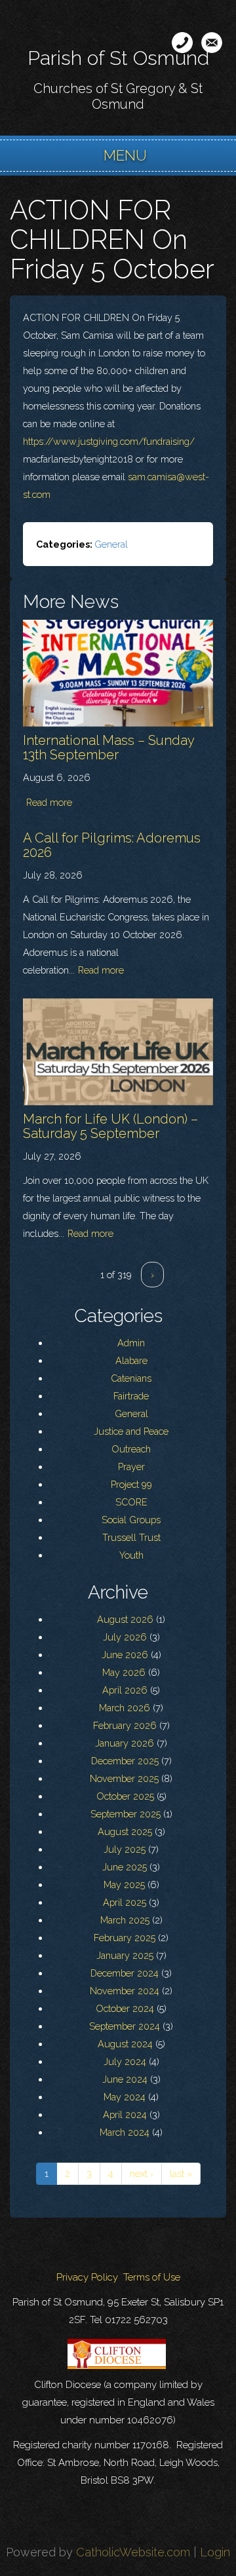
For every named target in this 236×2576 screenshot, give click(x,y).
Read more (49, 802)
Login (215, 2552)
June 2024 (125, 2079)
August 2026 (125, 1619)
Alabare (131, 1360)
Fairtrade (131, 1396)
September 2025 (126, 1814)
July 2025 (125, 1849)
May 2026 (124, 1672)
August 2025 (125, 1831)
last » (181, 2173)
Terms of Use (152, 2277)
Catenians (131, 1378)
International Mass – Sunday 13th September (108, 748)
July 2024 (125, 2061)
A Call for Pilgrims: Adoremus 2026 (112, 845)
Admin (131, 1343)
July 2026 (125, 1637)
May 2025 (124, 1885)
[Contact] (182, 43)
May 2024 (125, 2097)
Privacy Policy (87, 2277)
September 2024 (125, 2026)
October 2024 (125, 2008)
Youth (131, 1555)
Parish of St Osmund (118, 58)
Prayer (131, 1467)
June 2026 (125, 1655)
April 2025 (125, 1902)
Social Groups (131, 1520)
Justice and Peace (131, 1431)
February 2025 (125, 1938)
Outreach (131, 1449)
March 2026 (125, 1708)
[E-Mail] (212, 43)
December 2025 (125, 1761)
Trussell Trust (131, 1537)
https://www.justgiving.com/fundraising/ (109, 441)
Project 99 (131, 1484)
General (111, 544)
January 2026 (125, 1743)
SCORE (131, 1502)
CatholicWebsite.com (133, 2552)
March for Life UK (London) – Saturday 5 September (110, 1126)
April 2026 (125, 1690)
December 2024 (125, 1973)
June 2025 (125, 1867)
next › (142, 2173)
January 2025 (125, 1955)
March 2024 (125, 2132)
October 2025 (125, 1796)
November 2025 (124, 1778)
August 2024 (125, 2044)
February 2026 (125, 1725)
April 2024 (125, 2114)
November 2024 (125, 1991)
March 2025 (125, 1920)
